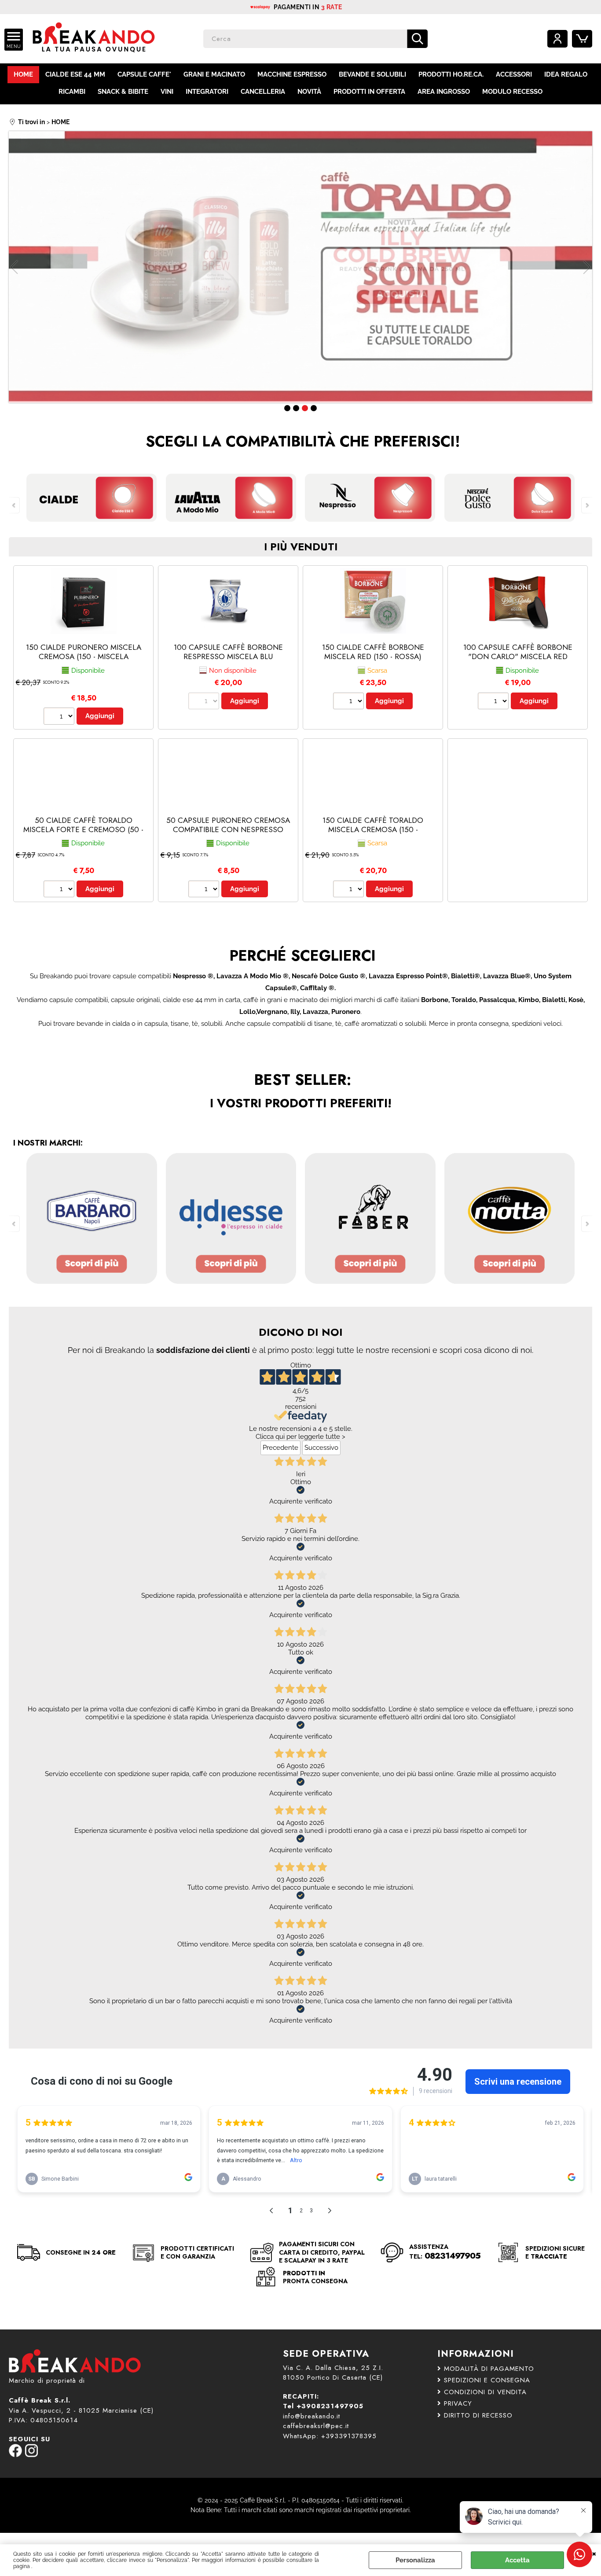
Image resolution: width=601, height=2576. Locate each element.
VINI (167, 92)
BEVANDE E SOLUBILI (372, 74)
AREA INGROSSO (444, 92)
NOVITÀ (309, 92)
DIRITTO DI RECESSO (478, 2415)
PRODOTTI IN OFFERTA (369, 92)
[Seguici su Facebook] (15, 2455)
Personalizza (415, 2560)
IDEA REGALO (566, 74)
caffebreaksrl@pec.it (316, 2426)
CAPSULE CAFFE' (144, 74)
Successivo (321, 1448)
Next (586, 267)
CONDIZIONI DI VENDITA (485, 2392)
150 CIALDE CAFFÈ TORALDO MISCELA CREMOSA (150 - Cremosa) (373, 829)
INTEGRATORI (207, 92)
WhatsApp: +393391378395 (330, 2436)
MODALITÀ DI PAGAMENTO (489, 2369)
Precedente (280, 1448)
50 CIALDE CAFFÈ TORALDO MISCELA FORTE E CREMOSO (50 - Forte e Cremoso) (83, 829)
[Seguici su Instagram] (31, 2455)
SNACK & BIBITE (123, 92)
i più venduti (301, 547)
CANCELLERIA (263, 92)
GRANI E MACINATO (214, 74)
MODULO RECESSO (512, 92)
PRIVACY (458, 2403)
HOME (23, 74)
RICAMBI (72, 92)
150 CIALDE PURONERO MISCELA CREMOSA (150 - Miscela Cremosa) (84, 656)
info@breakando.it (311, 2416)
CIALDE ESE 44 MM (75, 74)
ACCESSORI (514, 74)
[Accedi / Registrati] (557, 39)
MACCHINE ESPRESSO (292, 74)
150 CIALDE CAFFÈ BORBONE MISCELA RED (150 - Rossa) (373, 652)
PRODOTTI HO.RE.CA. (451, 74)
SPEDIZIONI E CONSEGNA (487, 2380)
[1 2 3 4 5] (350, 702)
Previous (15, 267)
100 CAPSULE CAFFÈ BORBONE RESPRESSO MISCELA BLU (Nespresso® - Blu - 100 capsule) (228, 656)
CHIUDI (594, 2553)
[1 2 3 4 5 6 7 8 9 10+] (60, 717)
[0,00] (582, 39)
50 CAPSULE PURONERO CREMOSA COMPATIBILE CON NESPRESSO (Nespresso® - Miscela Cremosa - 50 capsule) (228, 834)
